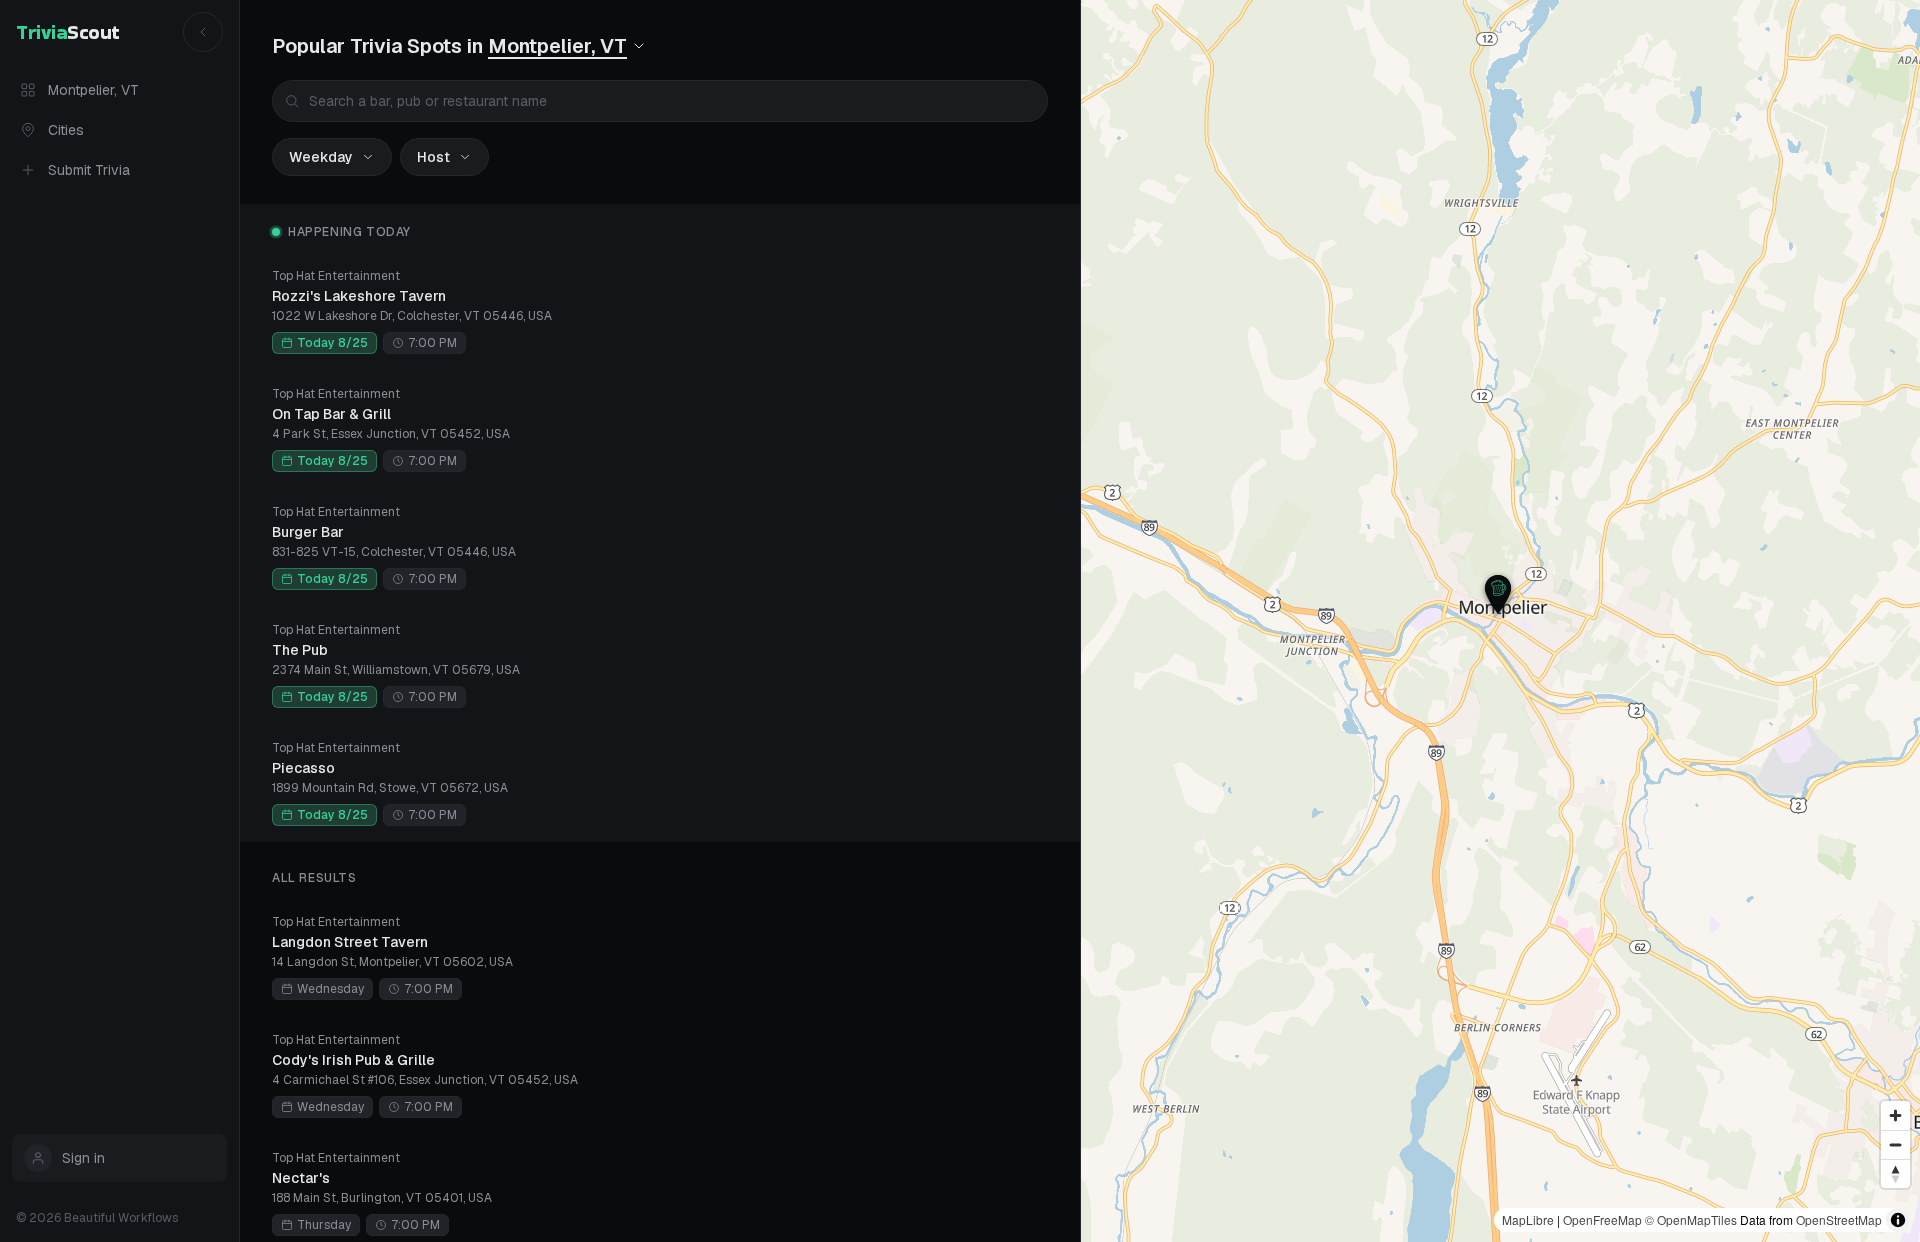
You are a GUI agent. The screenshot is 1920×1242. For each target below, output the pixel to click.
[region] (1500, 621)
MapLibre (1528, 1219)
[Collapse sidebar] (203, 32)
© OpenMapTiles (1691, 1219)
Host (433, 157)
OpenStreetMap (1839, 1219)
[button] (1498, 594)
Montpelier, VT (93, 90)
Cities (66, 130)
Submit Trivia (89, 170)
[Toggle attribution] (1898, 1220)
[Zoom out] (1895, 1144)
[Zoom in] (1895, 1115)
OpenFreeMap (1602, 1219)
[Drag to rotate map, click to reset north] (1895, 1173)
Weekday (321, 157)
